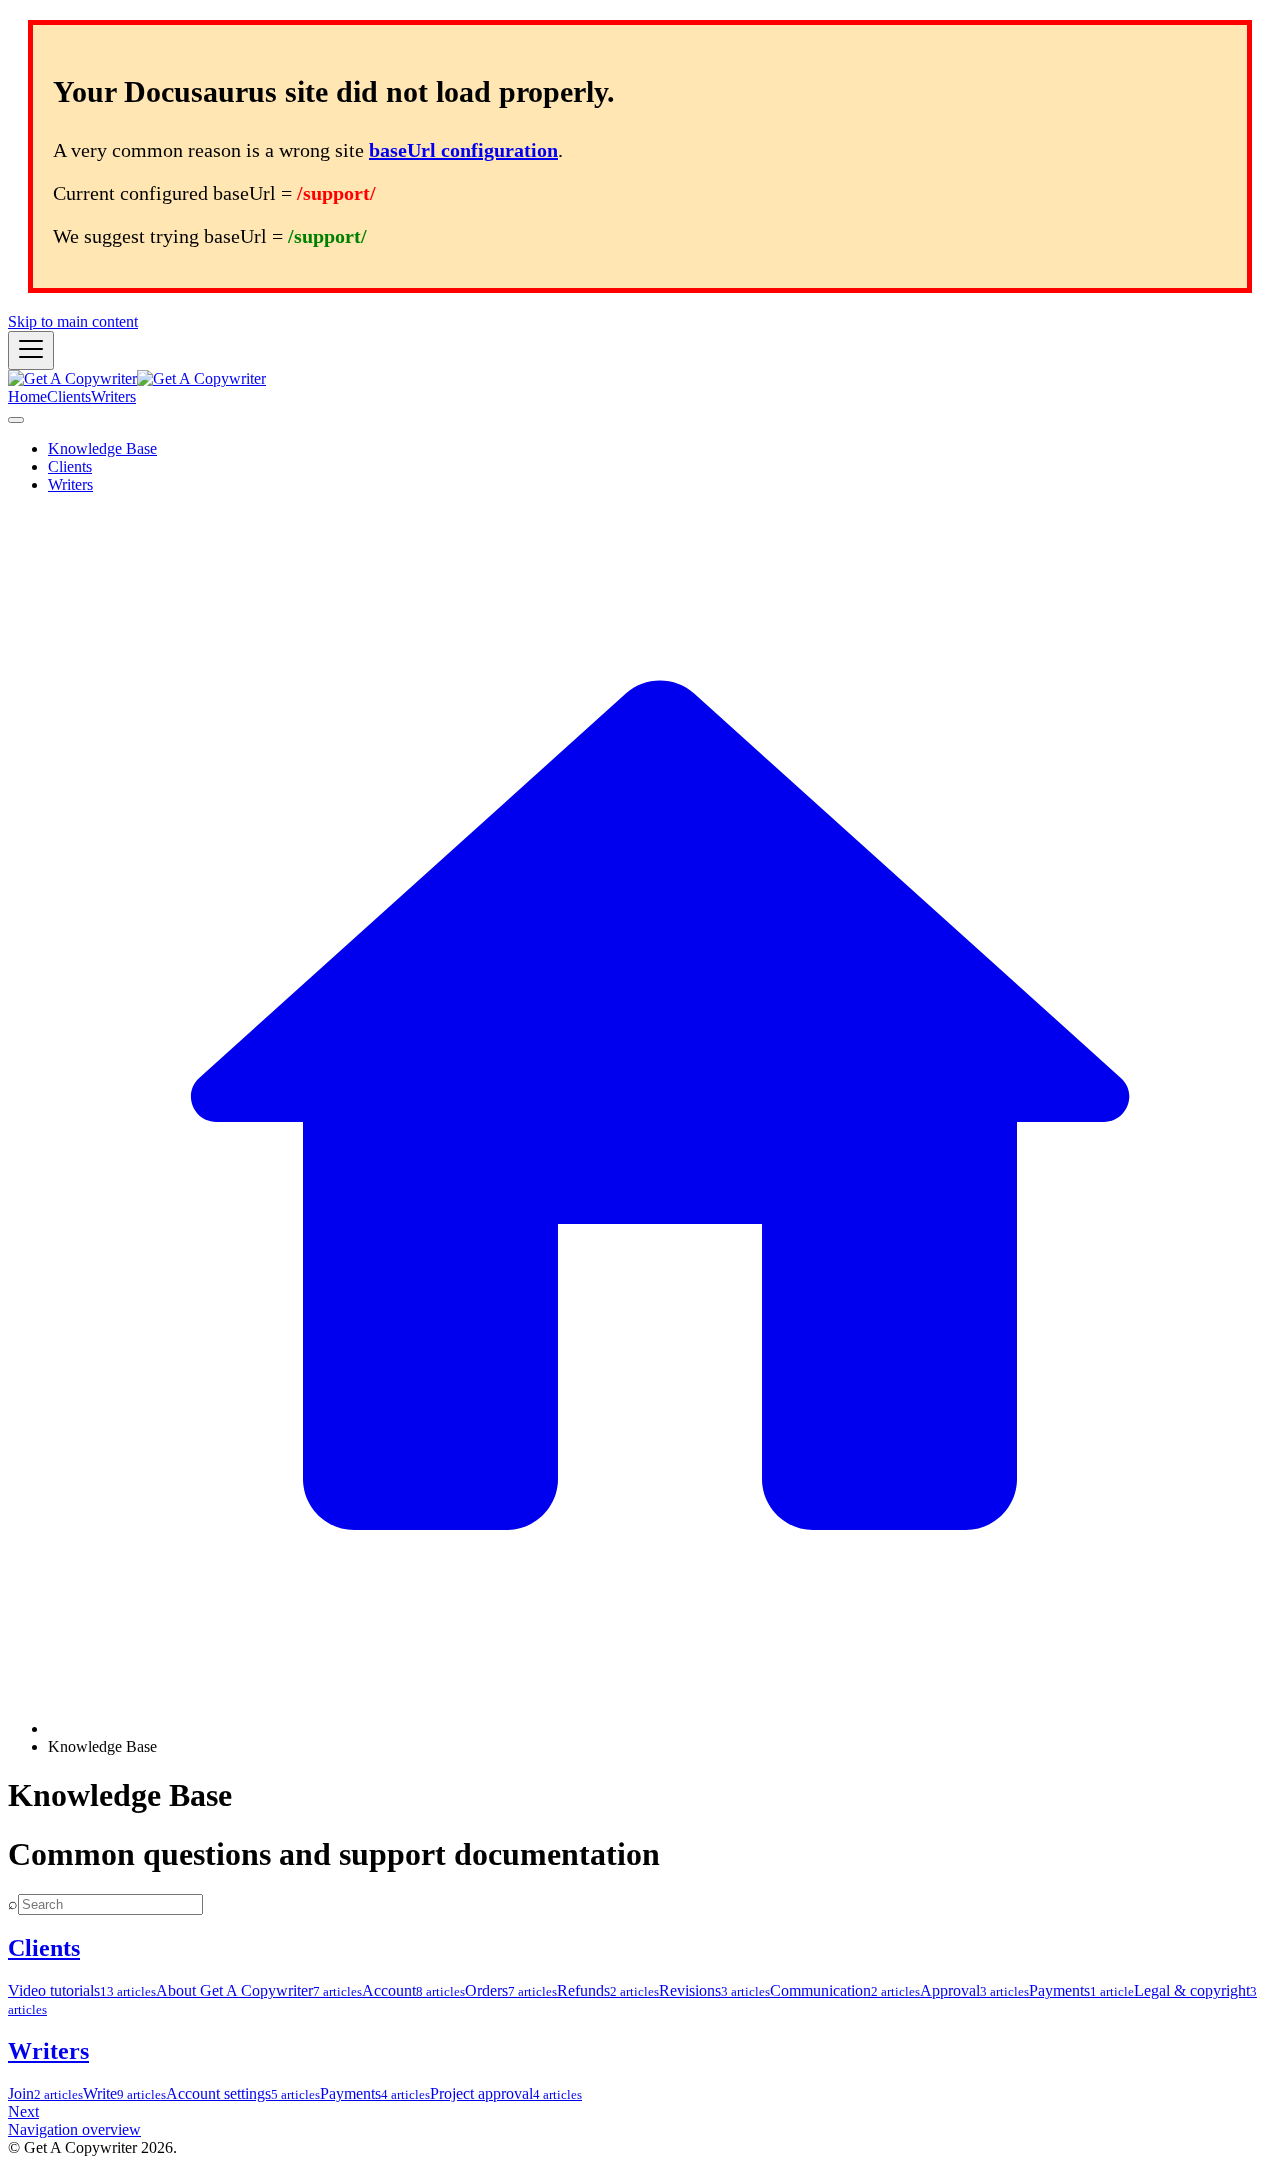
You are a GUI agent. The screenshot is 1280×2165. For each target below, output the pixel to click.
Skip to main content (73, 321)
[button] (70, 466)
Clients (69, 396)
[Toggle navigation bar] (31, 350)
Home (27, 396)
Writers (113, 396)
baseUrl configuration (463, 150)
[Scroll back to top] (16, 420)
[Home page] (660, 1728)
